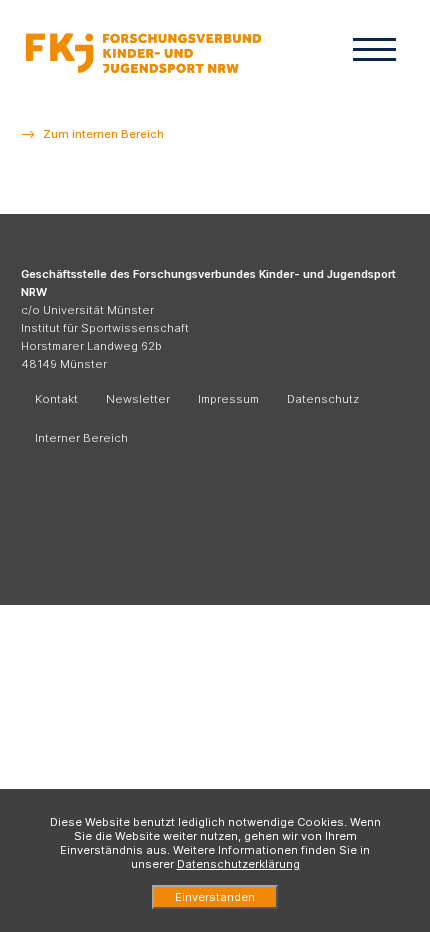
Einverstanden (215, 897)
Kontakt (56, 399)
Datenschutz (323, 399)
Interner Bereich (81, 438)
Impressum (228, 399)
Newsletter (138, 399)
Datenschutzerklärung (238, 864)
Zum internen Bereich (103, 134)
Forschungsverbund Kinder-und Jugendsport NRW (143, 52)
